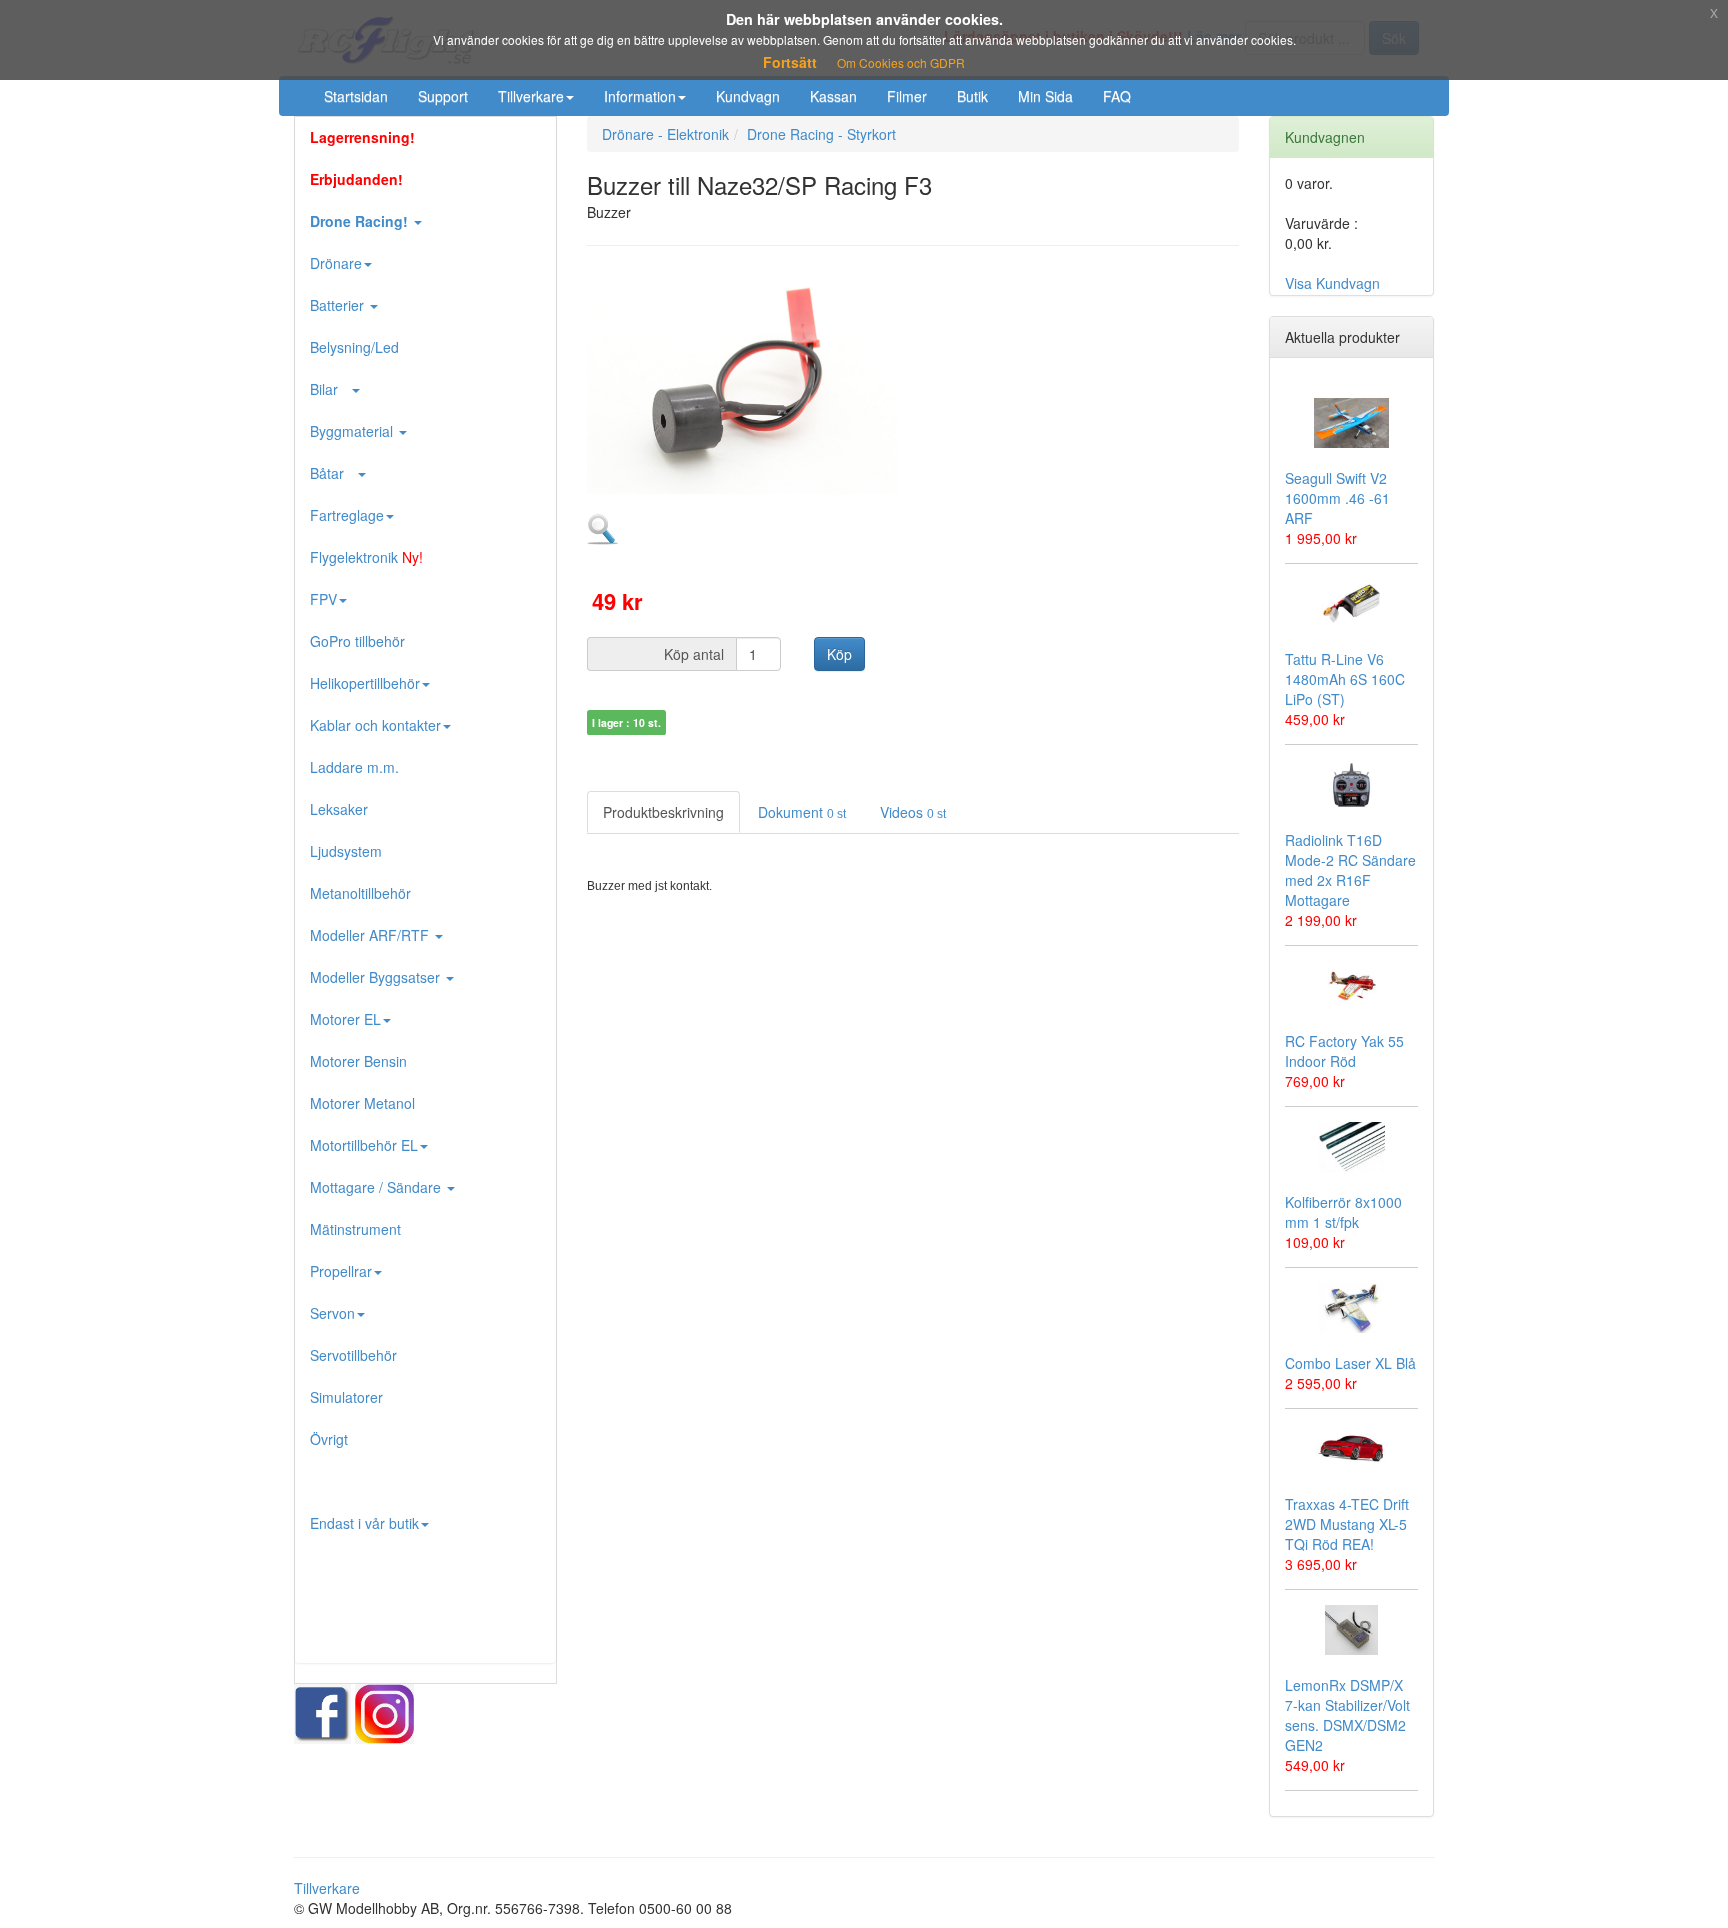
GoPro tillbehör (357, 641)
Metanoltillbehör (360, 893)
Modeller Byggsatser (377, 977)
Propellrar (341, 1271)
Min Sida (1045, 96)
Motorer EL (345, 1019)
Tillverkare (531, 96)
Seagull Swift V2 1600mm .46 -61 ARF (1337, 498)
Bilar (330, 389)
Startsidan (356, 96)
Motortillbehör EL (364, 1145)
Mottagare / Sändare (377, 1187)
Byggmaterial (353, 431)
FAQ (1117, 96)
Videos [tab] (913, 812)
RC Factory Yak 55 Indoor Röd (1344, 1051)
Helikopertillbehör (365, 683)
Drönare (336, 263)
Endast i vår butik (364, 1523)
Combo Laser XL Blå (1350, 1363)
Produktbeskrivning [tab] (663, 812)
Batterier (339, 305)
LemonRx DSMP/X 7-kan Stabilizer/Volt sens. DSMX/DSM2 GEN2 (1347, 1715)
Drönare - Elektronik (665, 134)
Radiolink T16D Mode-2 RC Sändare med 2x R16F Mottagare (1350, 870)
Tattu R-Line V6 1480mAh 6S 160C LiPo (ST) (1345, 679)
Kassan (833, 96)
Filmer (907, 96)
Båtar (333, 473)
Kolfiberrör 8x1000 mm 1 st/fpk (1343, 1212)
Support (443, 96)
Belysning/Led (354, 347)
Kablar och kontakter (375, 725)
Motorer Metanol (362, 1103)
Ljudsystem (346, 851)
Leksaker (339, 809)
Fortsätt (790, 62)
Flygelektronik (366, 557)
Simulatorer (346, 1397)
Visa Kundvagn (1332, 283)
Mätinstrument (355, 1229)
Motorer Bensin (358, 1061)
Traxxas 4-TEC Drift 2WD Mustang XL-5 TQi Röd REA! (1347, 1524)
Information (640, 96)
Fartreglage (347, 515)
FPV (323, 599)
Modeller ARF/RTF (371, 935)
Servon (332, 1313)
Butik (972, 96)
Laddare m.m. (354, 767)
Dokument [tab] (802, 812)
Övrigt (329, 1439)
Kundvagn (748, 96)
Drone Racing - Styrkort (821, 134)
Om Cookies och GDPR (901, 62)
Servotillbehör (353, 1355)
